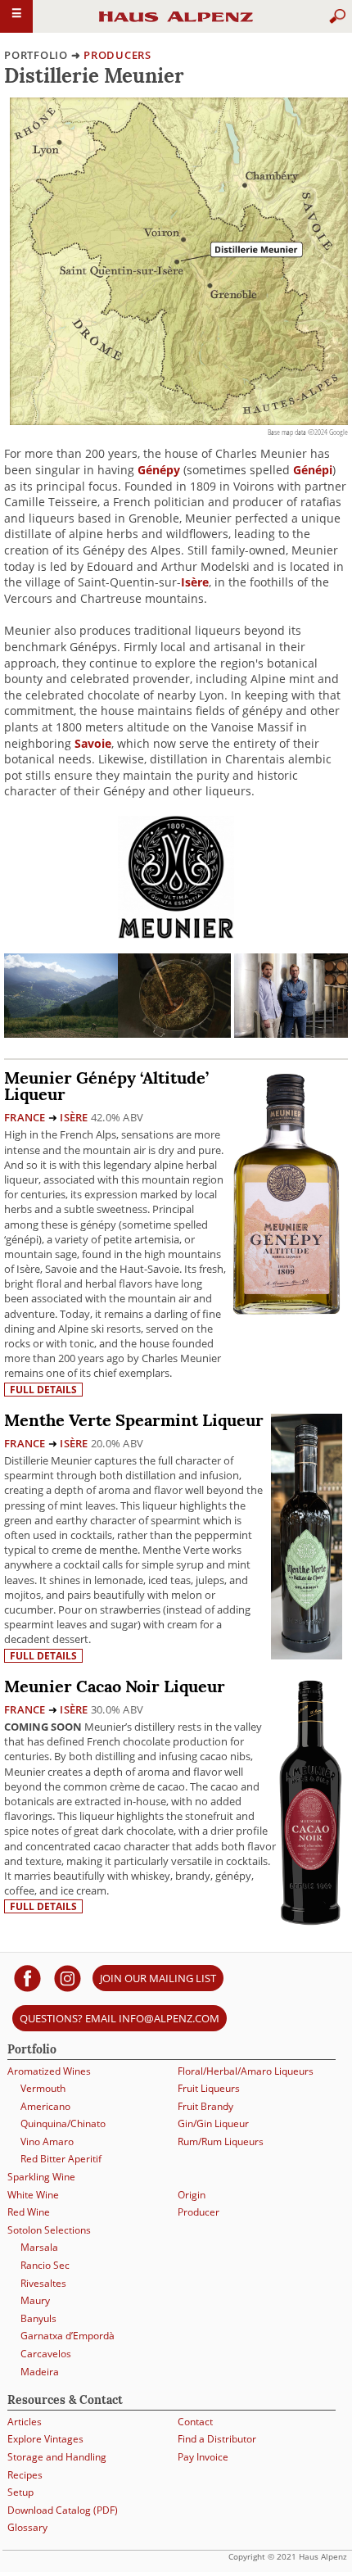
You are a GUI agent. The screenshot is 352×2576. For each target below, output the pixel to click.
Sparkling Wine (41, 2177)
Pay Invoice (203, 2457)
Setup (20, 2492)
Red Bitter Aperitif (61, 2159)
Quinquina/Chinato (63, 2123)
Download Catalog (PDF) (63, 2510)
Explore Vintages (45, 2439)
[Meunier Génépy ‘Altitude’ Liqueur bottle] (287, 1193)
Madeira (40, 2372)
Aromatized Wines (49, 2071)
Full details (43, 1390)
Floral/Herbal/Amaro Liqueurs (246, 2071)
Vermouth (43, 2088)
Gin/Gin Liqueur (213, 2123)
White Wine (33, 2195)
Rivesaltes (43, 2283)
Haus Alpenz (176, 24)
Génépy (159, 470)
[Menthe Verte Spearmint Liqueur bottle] (307, 1535)
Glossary (27, 2527)
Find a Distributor (217, 2439)
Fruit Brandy (205, 2106)
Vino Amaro (47, 2141)
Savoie (93, 743)
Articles (25, 2422)
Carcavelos (46, 2354)
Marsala (39, 2247)
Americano (45, 2106)
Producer (199, 2212)
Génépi (313, 470)
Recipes (25, 2475)
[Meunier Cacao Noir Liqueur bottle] (311, 1802)
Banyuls (38, 2318)
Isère (195, 582)
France (25, 1117)
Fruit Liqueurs (209, 2088)
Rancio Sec (45, 2265)
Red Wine (29, 2212)
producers (117, 55)
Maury (35, 2300)
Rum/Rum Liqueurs (221, 2141)
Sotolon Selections (49, 2230)
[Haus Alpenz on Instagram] (68, 1978)
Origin (192, 2195)
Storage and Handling (57, 2457)
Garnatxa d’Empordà (68, 2336)
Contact (195, 2422)
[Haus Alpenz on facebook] (27, 1978)
